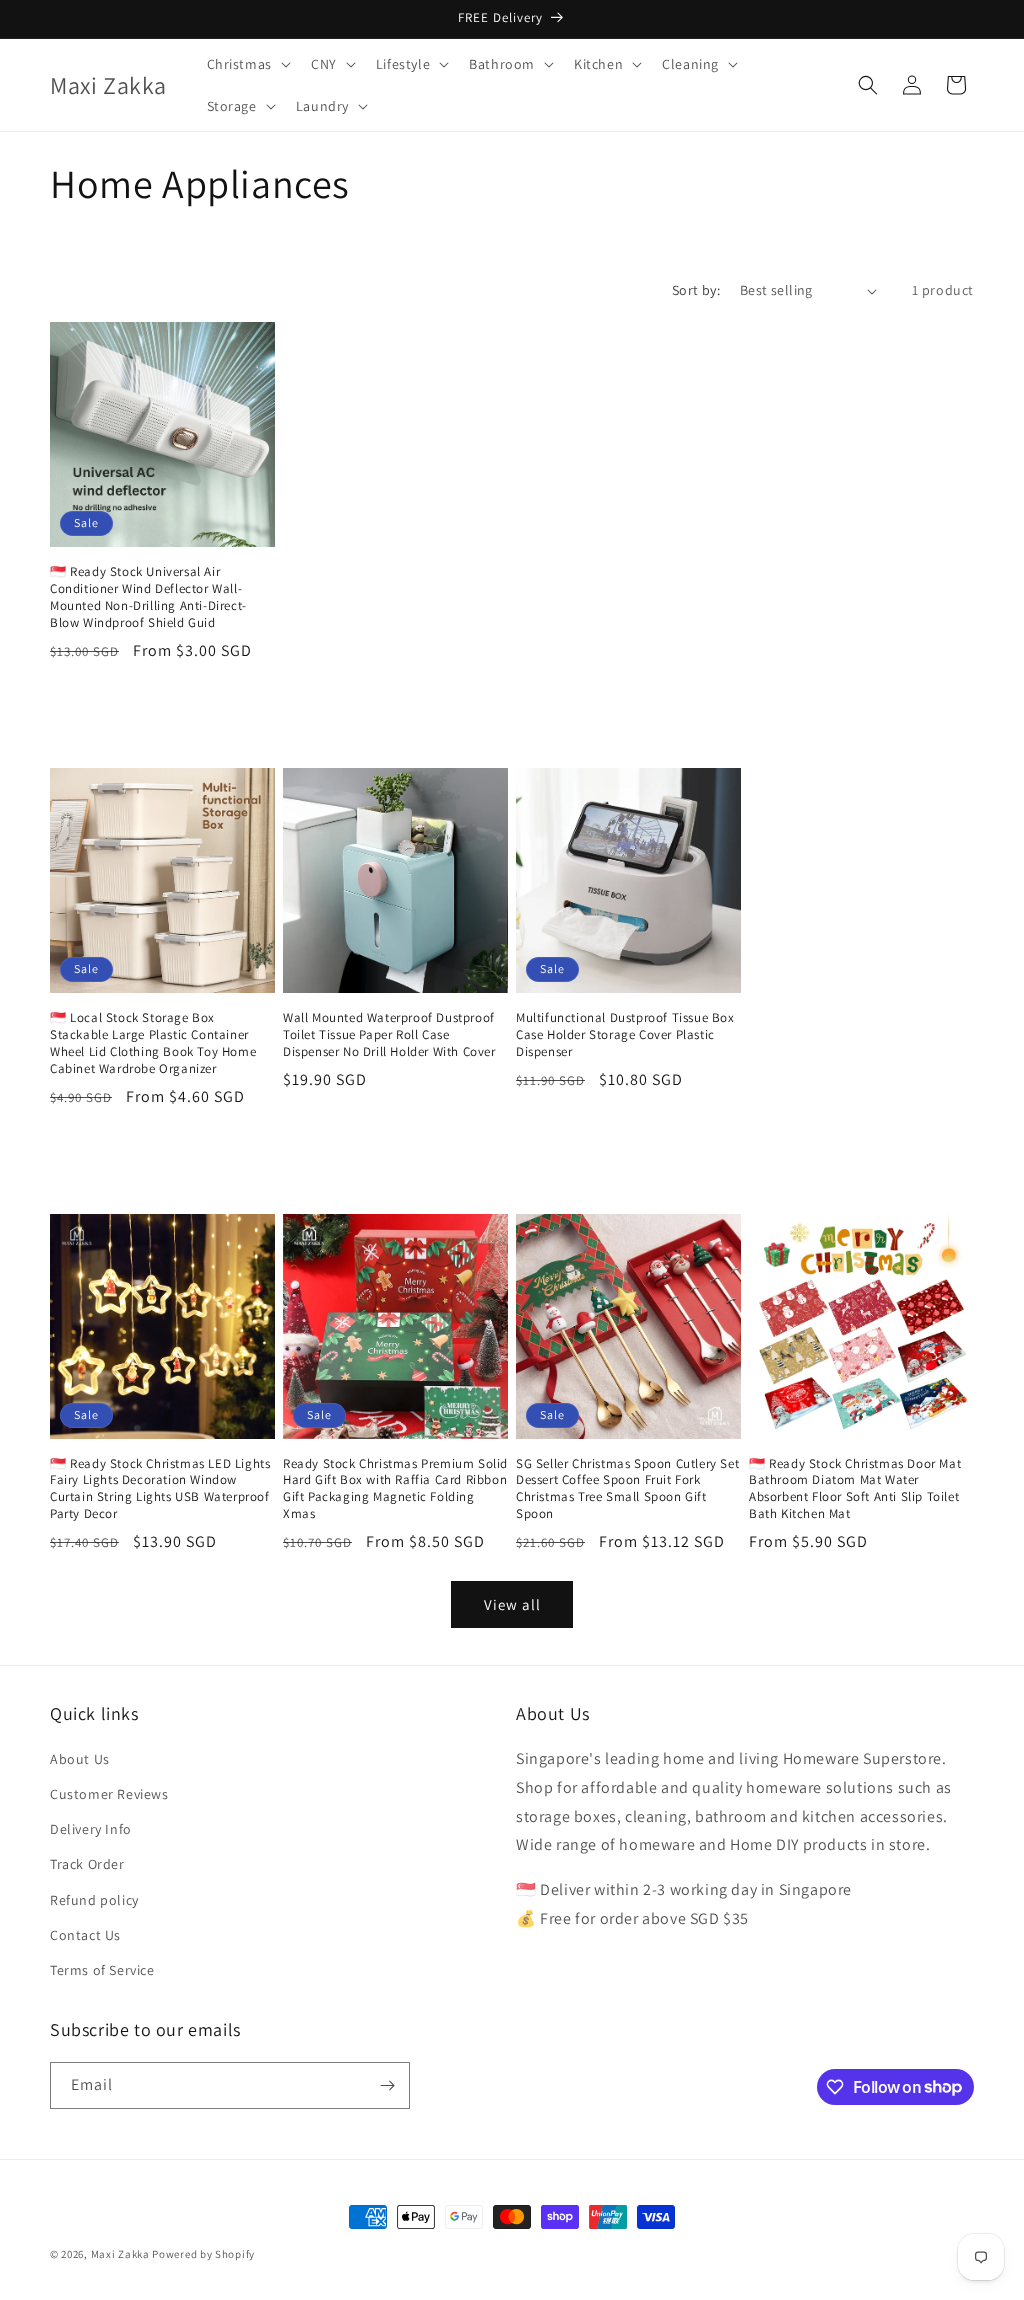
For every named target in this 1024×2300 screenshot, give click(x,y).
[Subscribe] (387, 2085)
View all (512, 1604)
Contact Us (85, 1935)
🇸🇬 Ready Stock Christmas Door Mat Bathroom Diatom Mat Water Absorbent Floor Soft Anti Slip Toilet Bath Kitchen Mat (855, 1489)
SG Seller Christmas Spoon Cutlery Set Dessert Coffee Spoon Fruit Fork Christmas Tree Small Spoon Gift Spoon (627, 1489)
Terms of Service (102, 1970)
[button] (247, 64)
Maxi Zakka (120, 2254)
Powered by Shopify (203, 2254)
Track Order (87, 1864)
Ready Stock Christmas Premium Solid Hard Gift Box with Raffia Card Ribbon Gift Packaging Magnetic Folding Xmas (395, 1489)
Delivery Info (91, 1829)
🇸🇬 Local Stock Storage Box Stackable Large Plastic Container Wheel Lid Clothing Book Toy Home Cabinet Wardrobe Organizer (153, 1043)
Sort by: (696, 290)
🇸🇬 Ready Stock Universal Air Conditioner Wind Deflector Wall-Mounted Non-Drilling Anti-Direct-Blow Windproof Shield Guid (148, 597)
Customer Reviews (109, 1794)
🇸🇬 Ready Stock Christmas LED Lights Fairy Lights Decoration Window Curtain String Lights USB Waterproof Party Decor (160, 1489)
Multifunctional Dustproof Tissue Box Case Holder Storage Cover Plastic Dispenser (625, 1035)
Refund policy (94, 1900)
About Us (80, 1759)
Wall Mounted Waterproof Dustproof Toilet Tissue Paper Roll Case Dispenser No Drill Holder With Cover (389, 1035)
